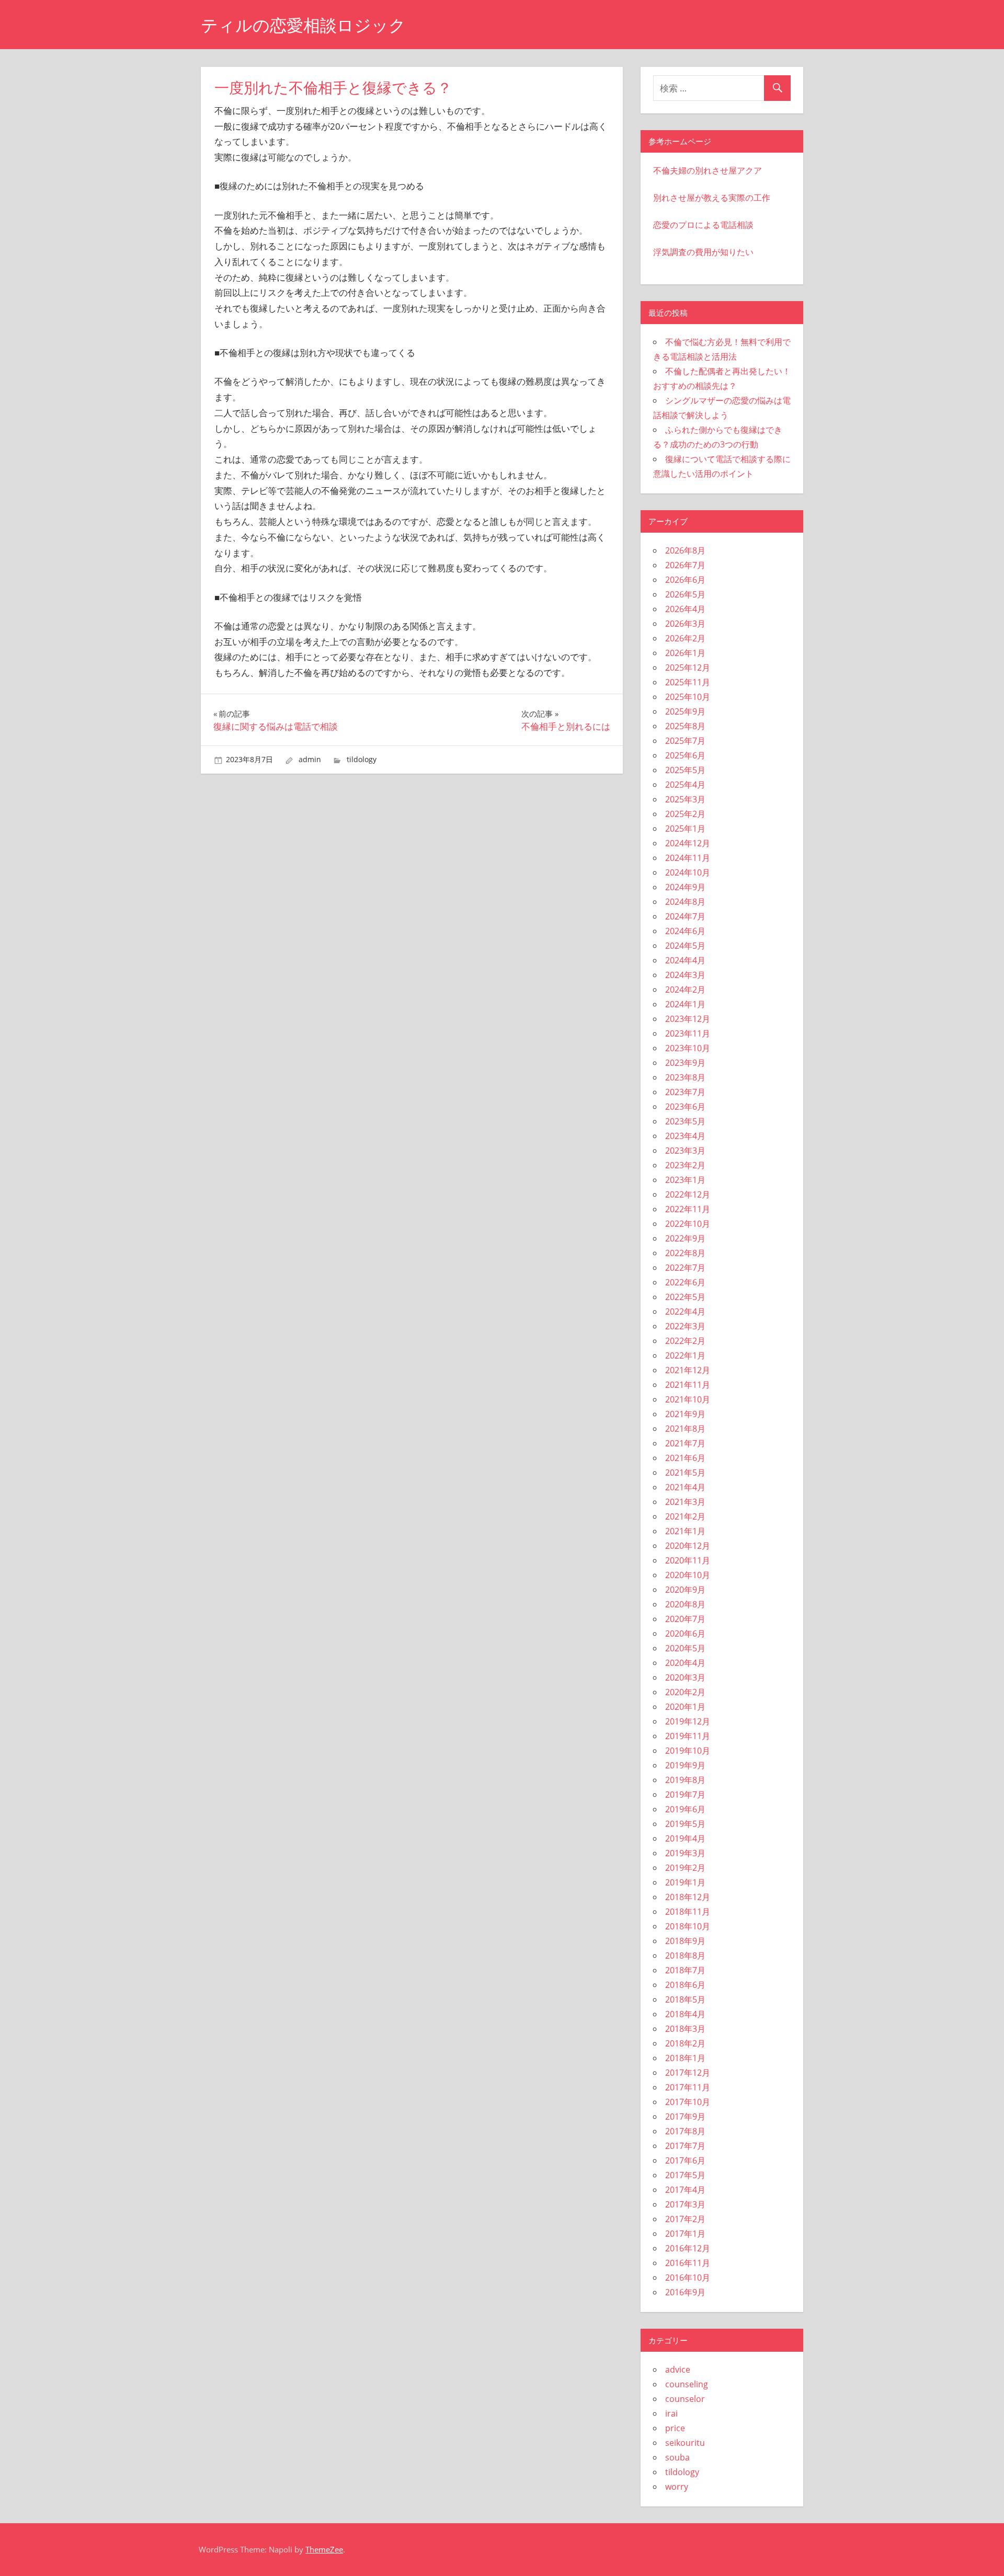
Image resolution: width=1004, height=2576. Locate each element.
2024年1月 (685, 1004)
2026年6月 (685, 580)
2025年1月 (685, 829)
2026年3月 (685, 624)
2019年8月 (685, 1780)
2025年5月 (685, 770)
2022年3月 (685, 1326)
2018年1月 (685, 2058)
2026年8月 (685, 550)
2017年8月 (685, 2131)
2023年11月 (688, 1033)
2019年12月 (688, 1721)
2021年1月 (685, 1531)
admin (310, 759)
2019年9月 (685, 1765)
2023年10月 (688, 1048)
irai (671, 2413)
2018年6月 (685, 1985)
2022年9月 (685, 1238)
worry (677, 2487)
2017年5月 (685, 2175)
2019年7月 (685, 1795)
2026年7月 (685, 565)
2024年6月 (685, 931)
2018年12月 (688, 1897)
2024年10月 (688, 872)
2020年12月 (688, 1546)
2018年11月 (688, 1912)
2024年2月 (685, 990)
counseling (687, 2384)
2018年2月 (685, 2043)
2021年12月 (688, 1370)
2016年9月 (685, 2292)
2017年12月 (688, 2073)
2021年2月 (685, 1516)
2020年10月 (688, 1575)
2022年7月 (685, 1268)
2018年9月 (685, 1941)
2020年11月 (688, 1560)
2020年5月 (685, 1648)
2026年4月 (685, 609)
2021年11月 (688, 1385)
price (675, 2428)
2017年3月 (685, 2204)
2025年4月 (685, 785)
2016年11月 (688, 2263)
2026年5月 (685, 594)
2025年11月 (688, 682)
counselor (685, 2399)
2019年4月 (685, 1838)
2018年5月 (685, 1999)
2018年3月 (685, 2029)
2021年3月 (685, 1502)
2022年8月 (685, 1253)
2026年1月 (685, 653)
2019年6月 (685, 1809)
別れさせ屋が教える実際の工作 (712, 198)
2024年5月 (685, 946)
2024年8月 (685, 902)
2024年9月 (685, 887)
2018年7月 (685, 1970)
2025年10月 (688, 697)
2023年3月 (685, 1151)
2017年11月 (688, 2087)
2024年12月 (688, 843)
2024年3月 (685, 975)
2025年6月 (685, 755)
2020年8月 (685, 1604)
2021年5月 (685, 1473)
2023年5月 (685, 1121)
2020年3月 (685, 1677)
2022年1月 (685, 1355)
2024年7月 (685, 916)
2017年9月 (685, 2117)
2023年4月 (685, 1136)
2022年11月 (688, 1209)
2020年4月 (685, 1663)
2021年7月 (685, 1443)
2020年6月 (685, 1634)
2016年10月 (688, 2278)
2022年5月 (685, 1297)
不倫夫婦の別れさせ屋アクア (708, 170)
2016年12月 (688, 2248)
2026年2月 (685, 638)
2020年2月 (685, 1692)
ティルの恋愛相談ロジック (303, 25)
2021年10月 (688, 1399)
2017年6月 (685, 2160)
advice (678, 2370)
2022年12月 (688, 1194)
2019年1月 (685, 1882)
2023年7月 (685, 1092)
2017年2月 (685, 2219)
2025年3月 (685, 799)
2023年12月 (688, 1019)
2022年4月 (685, 1312)
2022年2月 (685, 1341)
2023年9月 (685, 1063)
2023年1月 (685, 1180)
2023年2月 (685, 1165)
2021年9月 (685, 1414)
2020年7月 (685, 1619)
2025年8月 (685, 726)
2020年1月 (685, 1707)
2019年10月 (688, 1751)
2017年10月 (688, 2102)
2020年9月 (685, 1590)
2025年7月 (685, 741)
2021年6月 (685, 1458)
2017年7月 (685, 2146)
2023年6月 (685, 1107)
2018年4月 (685, 2014)
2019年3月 (685, 1853)
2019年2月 (685, 1868)
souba (677, 2457)
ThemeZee (324, 2549)
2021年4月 (685, 1487)
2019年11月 (688, 1736)
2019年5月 (685, 1824)
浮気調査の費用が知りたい (703, 252)
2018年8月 (685, 1956)
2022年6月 (685, 1282)
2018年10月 (688, 1926)
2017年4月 (685, 2190)
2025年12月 (688, 668)
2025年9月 (685, 711)
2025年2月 (685, 814)
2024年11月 (688, 858)
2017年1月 (685, 2234)
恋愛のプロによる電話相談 (703, 225)
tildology (362, 759)
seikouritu (685, 2443)
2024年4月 (685, 960)
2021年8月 (685, 1429)
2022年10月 (688, 1224)
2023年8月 (685, 1077)
